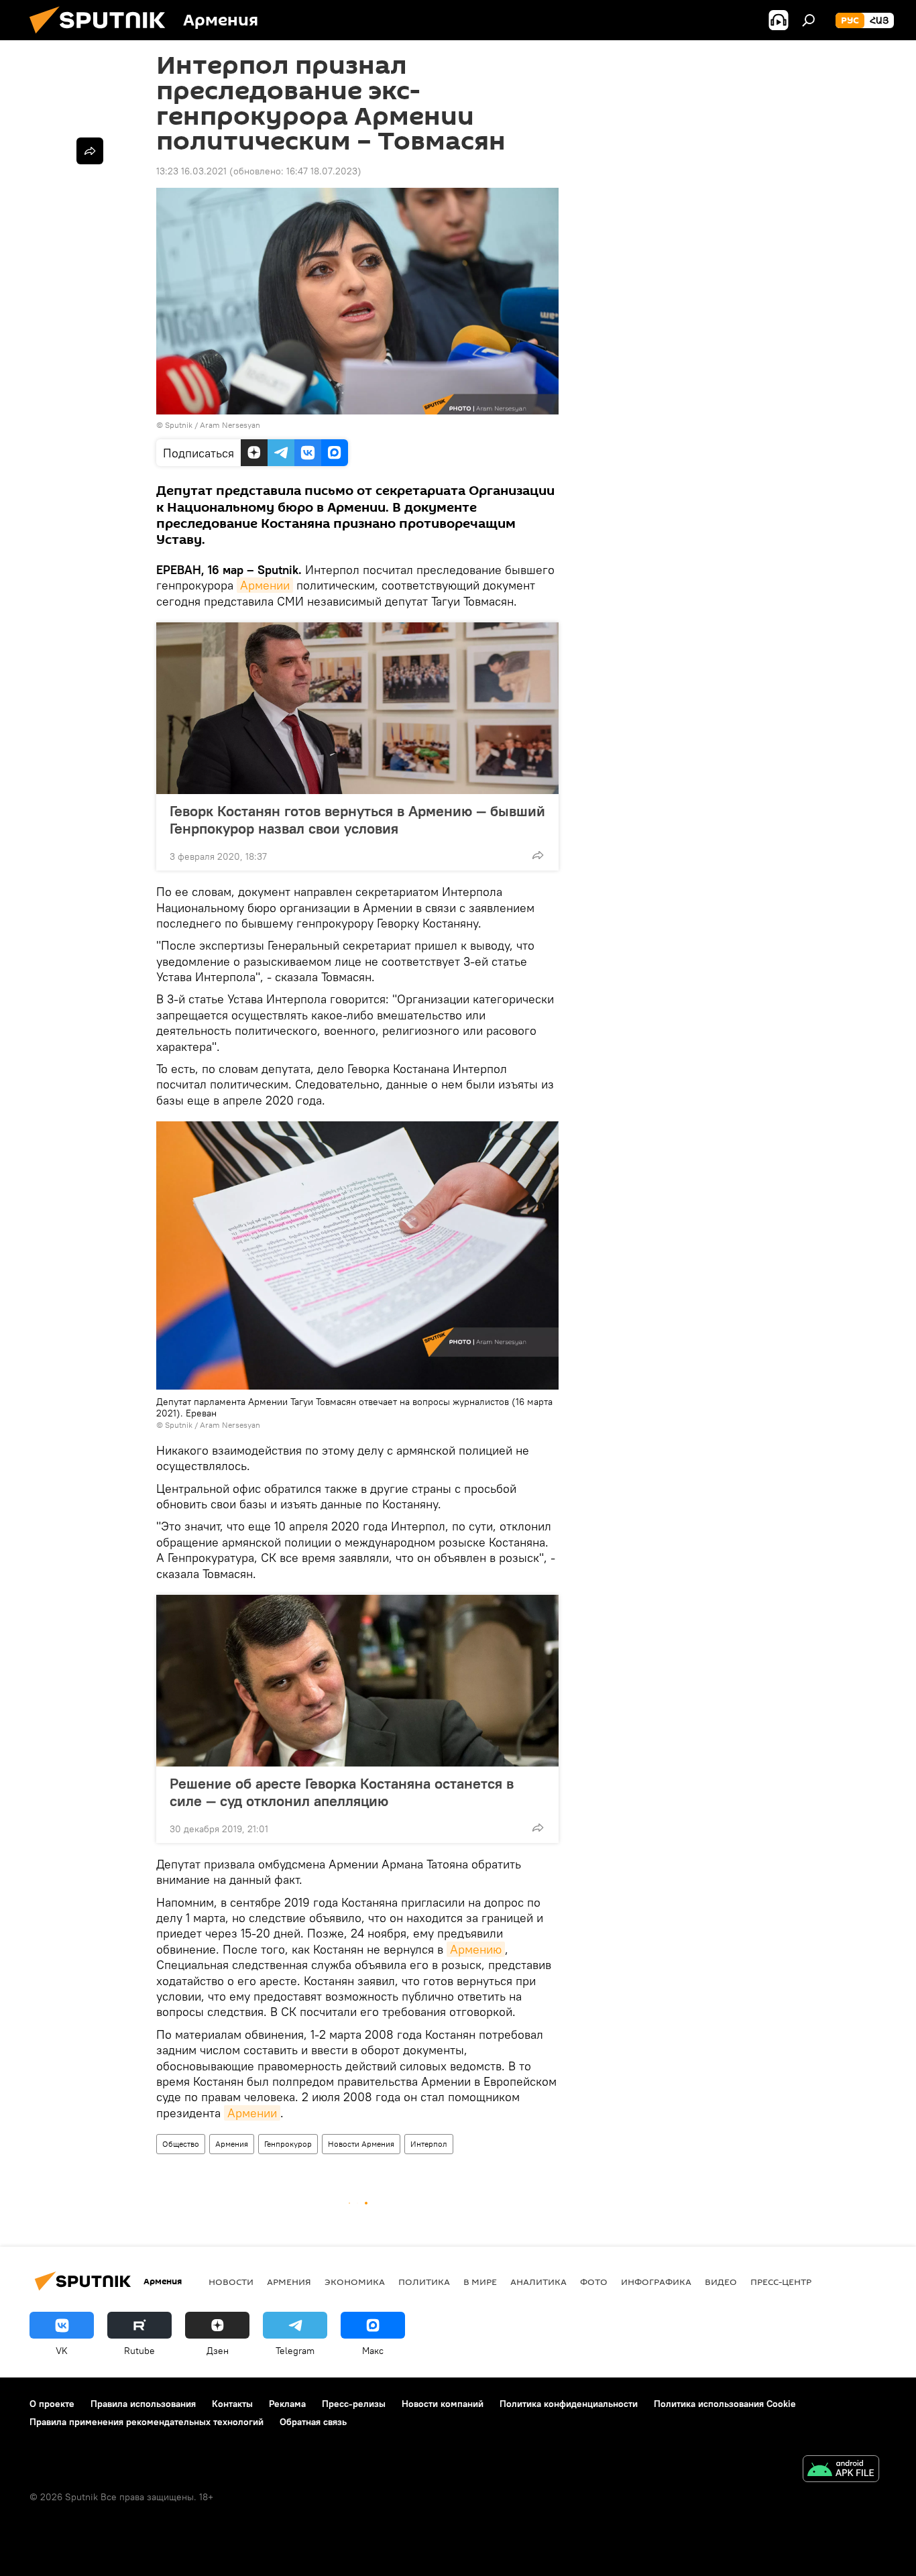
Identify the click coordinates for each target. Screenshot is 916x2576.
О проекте (52, 2404)
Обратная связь (313, 2422)
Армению (476, 1949)
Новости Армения (361, 2144)
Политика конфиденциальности (569, 2404)
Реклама (287, 2404)
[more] (538, 855)
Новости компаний (443, 2404)
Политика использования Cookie (725, 2404)
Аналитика (538, 2282)
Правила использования (143, 2404)
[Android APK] (841, 2470)
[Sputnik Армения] (103, 37)
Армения (232, 2144)
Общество (181, 2144)
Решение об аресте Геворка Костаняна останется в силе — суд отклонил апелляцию (342, 1792)
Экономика (355, 2282)
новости (231, 2282)
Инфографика (656, 2282)
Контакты (232, 2404)
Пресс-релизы (354, 2404)
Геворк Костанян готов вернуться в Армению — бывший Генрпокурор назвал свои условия (357, 820)
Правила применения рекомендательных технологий (147, 2422)
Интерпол (429, 2144)
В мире (480, 2282)
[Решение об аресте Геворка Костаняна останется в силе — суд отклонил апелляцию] (357, 1681)
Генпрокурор (288, 2144)
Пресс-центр (781, 2282)
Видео (721, 2282)
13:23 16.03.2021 (191, 171)
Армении (265, 585)
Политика (424, 2282)
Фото (594, 2282)
